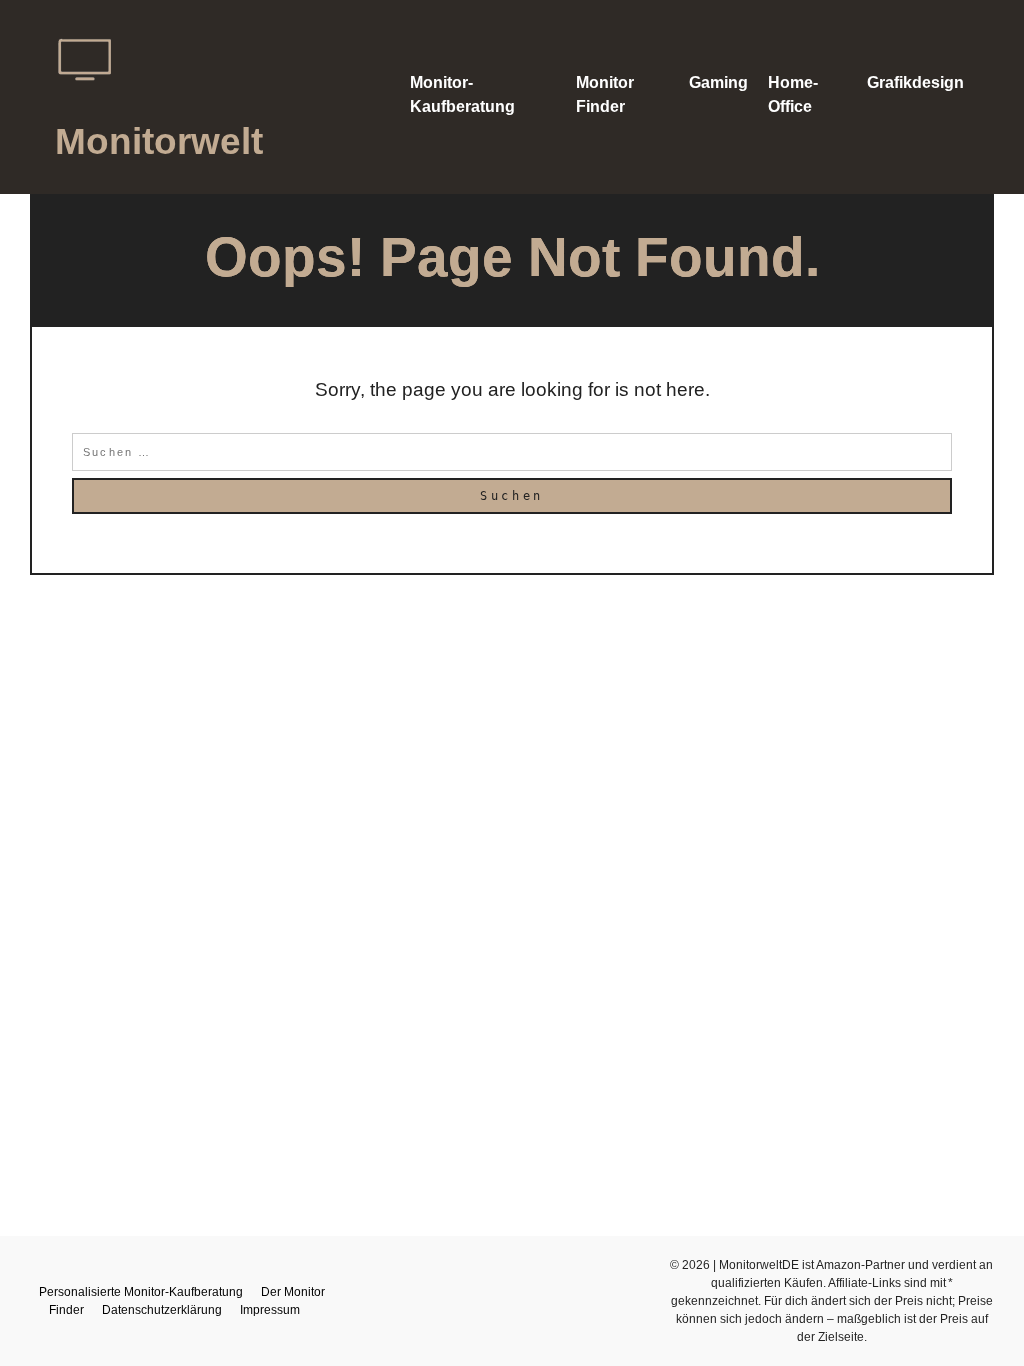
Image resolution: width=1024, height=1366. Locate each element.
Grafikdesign (915, 82)
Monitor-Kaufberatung (462, 94)
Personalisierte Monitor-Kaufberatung (141, 1292)
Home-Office (793, 94)
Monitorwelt (159, 141)
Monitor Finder (605, 94)
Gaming (718, 82)
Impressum (270, 1310)
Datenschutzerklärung (162, 1310)
